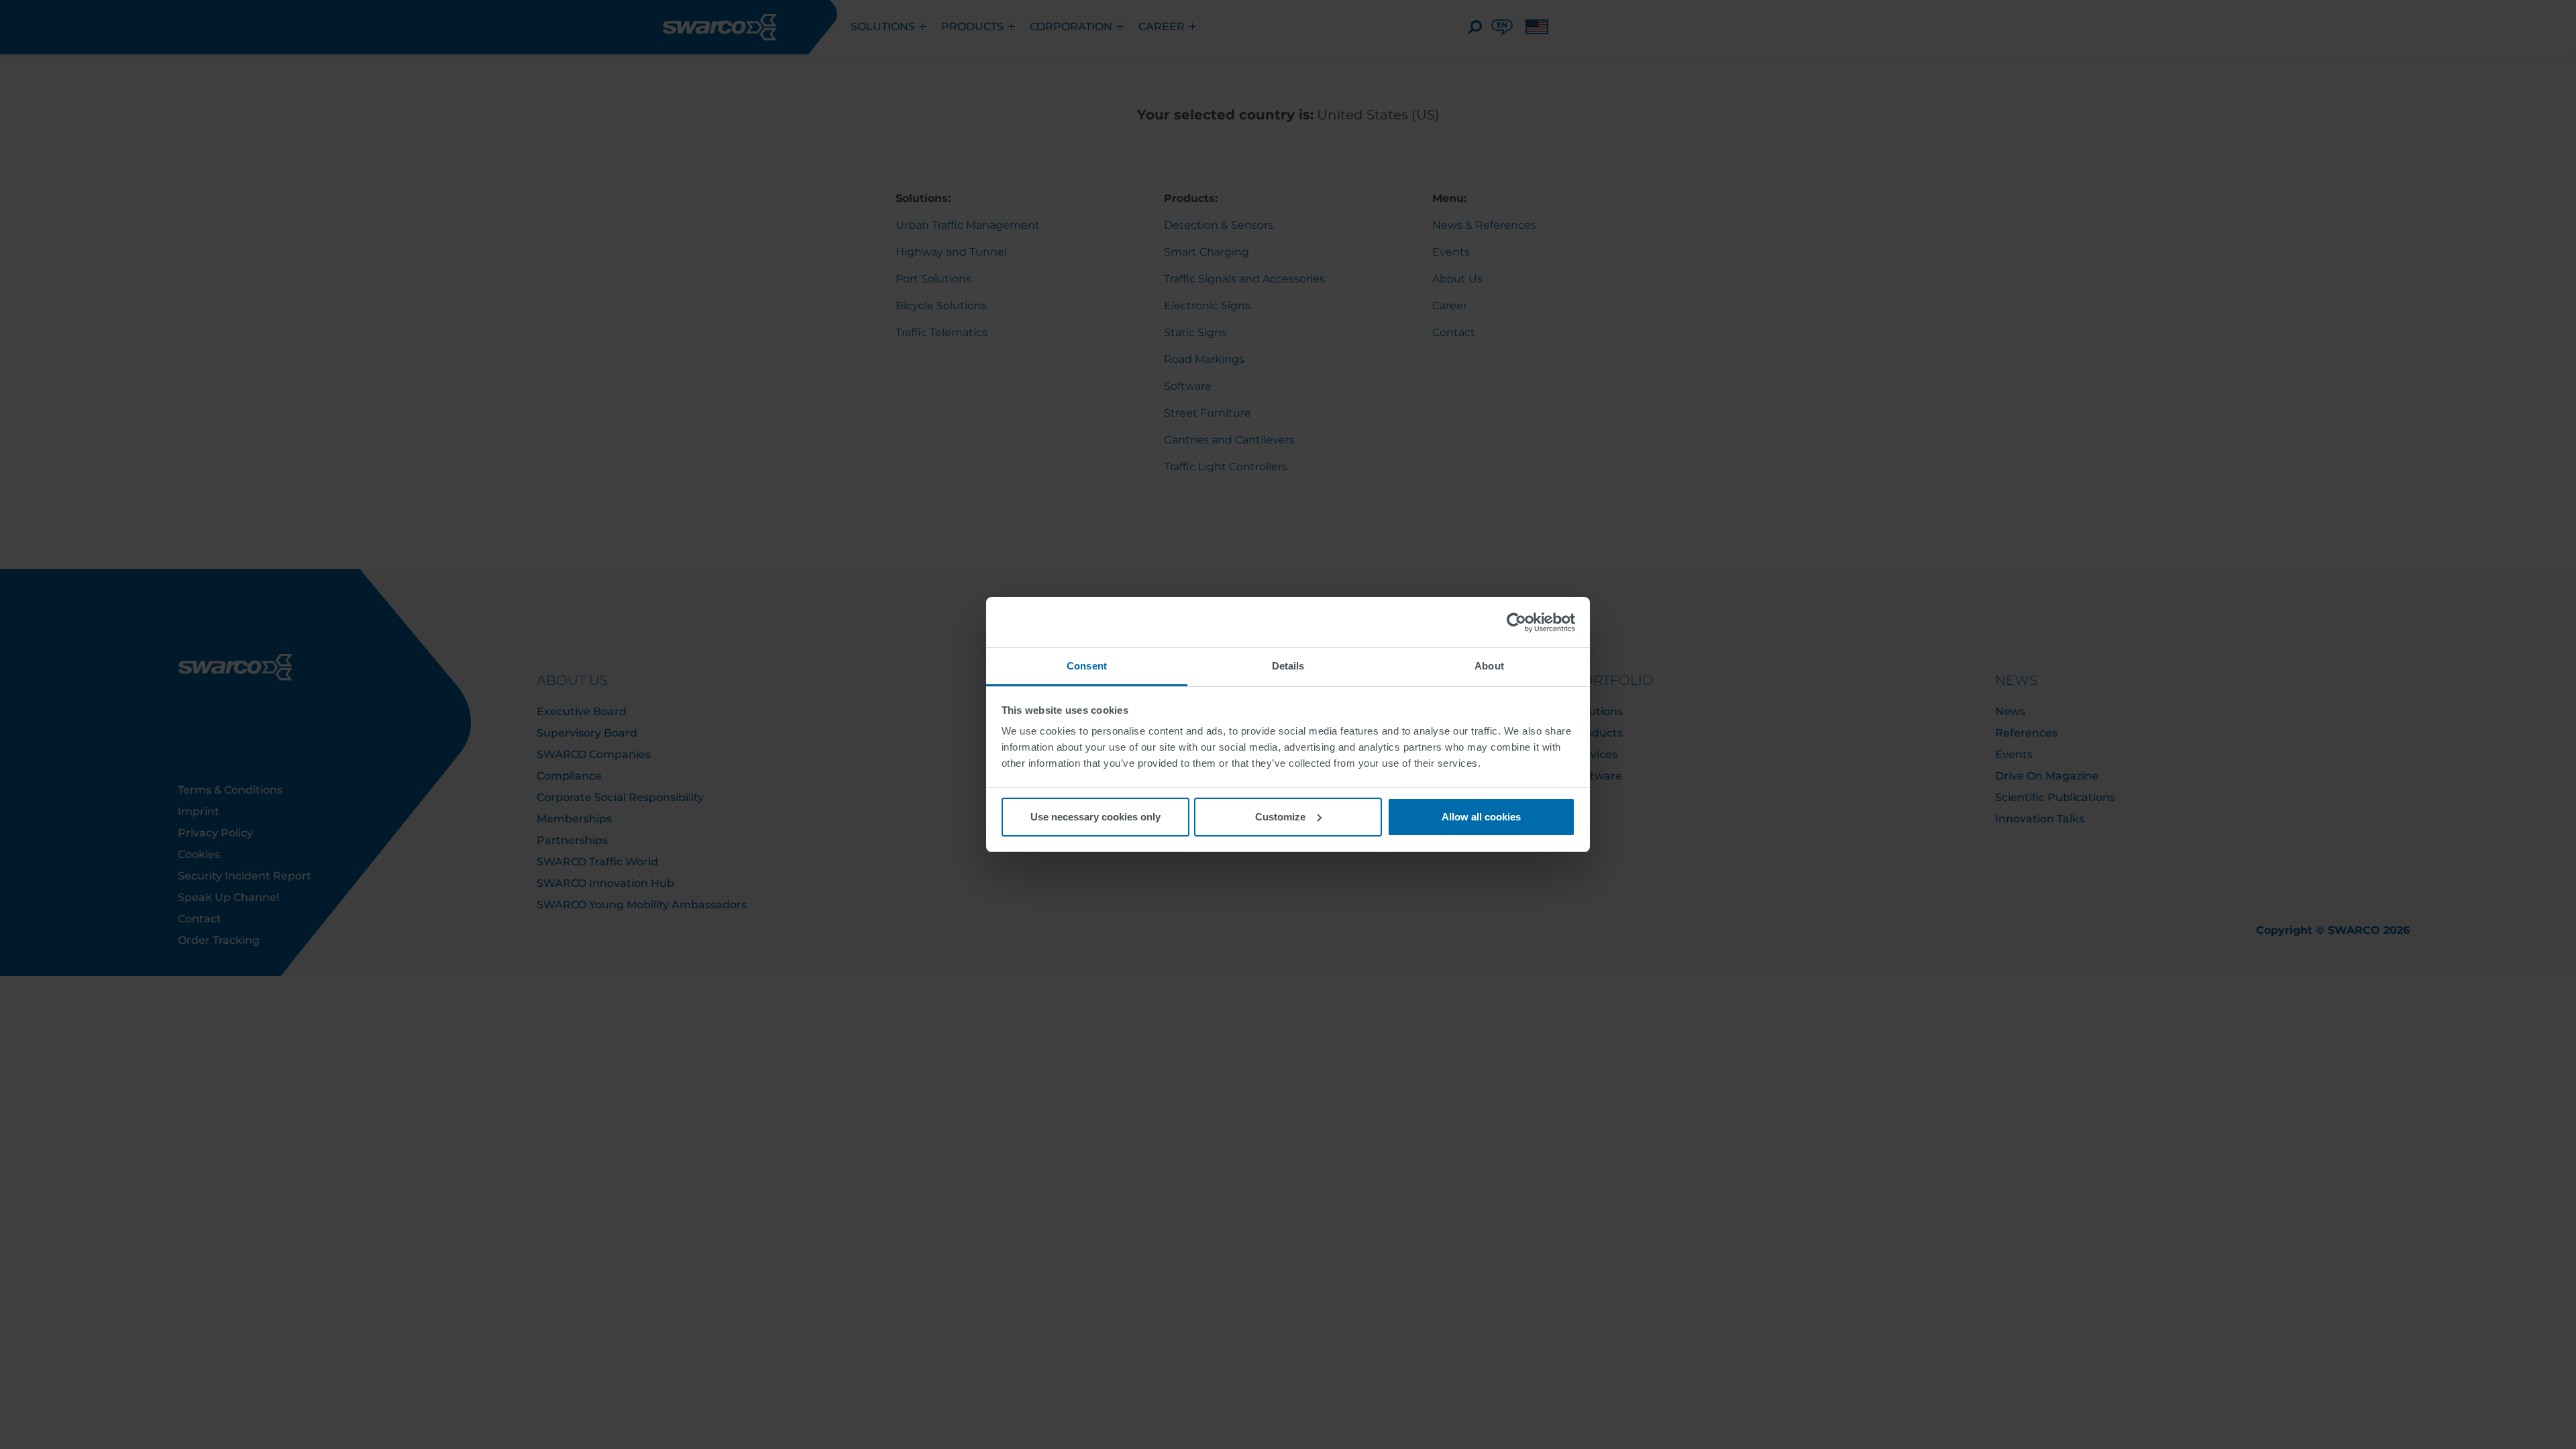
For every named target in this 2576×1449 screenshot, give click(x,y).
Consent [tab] (1087, 666)
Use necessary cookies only (1095, 817)
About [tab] (1489, 666)
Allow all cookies (1481, 817)
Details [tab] (1288, 666)
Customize (1280, 817)
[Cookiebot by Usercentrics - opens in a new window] (1516, 623)
